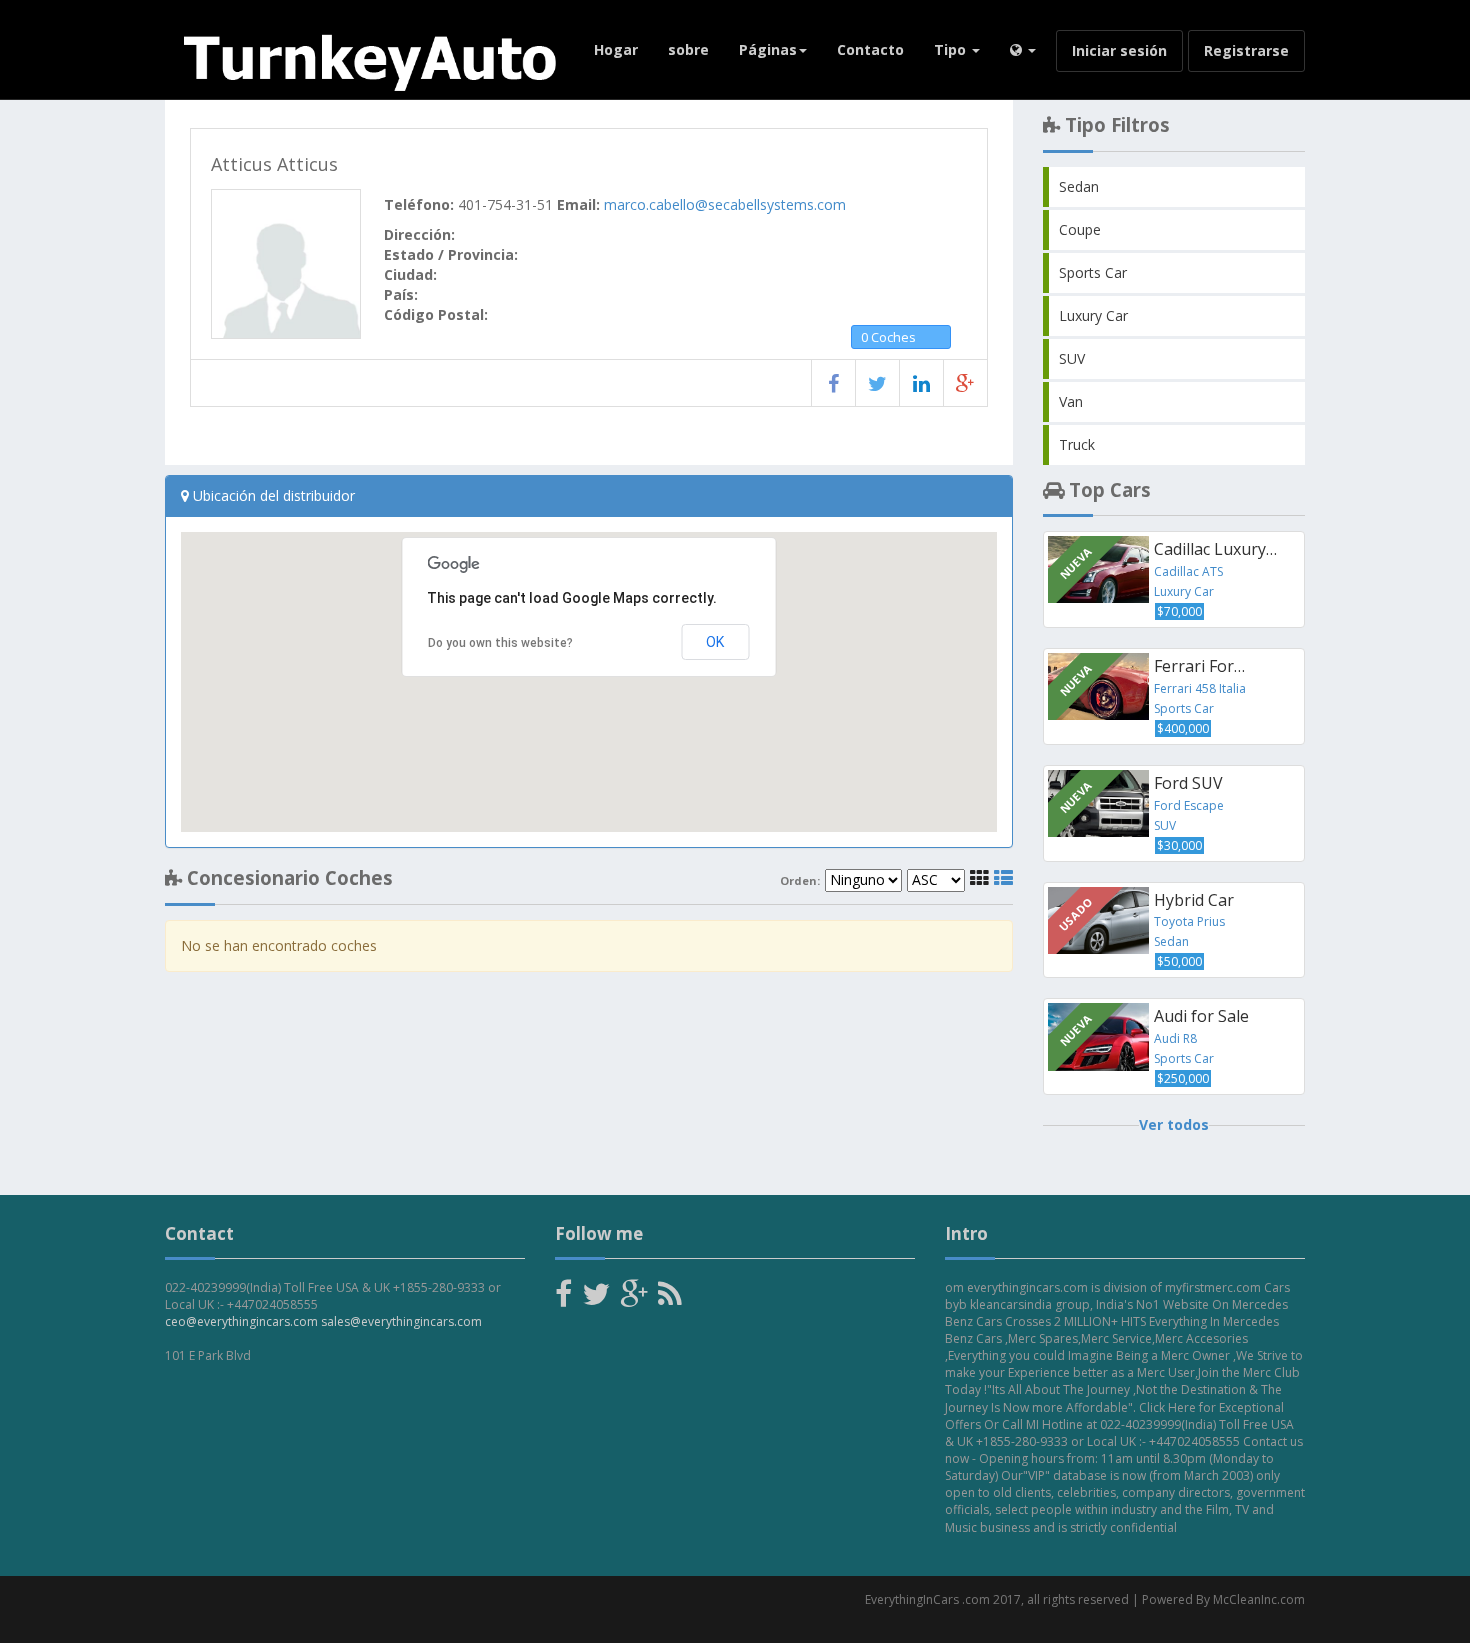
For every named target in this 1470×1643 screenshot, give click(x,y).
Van (1071, 401)
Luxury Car (1093, 315)
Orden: (800, 881)
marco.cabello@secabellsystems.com (725, 204)
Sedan (1079, 186)
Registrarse (1246, 50)
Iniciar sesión (1119, 50)
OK (715, 642)
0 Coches (888, 337)
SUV (1072, 358)
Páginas (768, 49)
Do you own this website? (500, 643)
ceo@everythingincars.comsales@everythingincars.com (323, 1321)
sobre (688, 49)
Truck (1077, 444)
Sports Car (1093, 272)
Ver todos (1174, 1124)
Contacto (870, 49)
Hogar (616, 49)
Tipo (952, 49)
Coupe (1080, 229)
